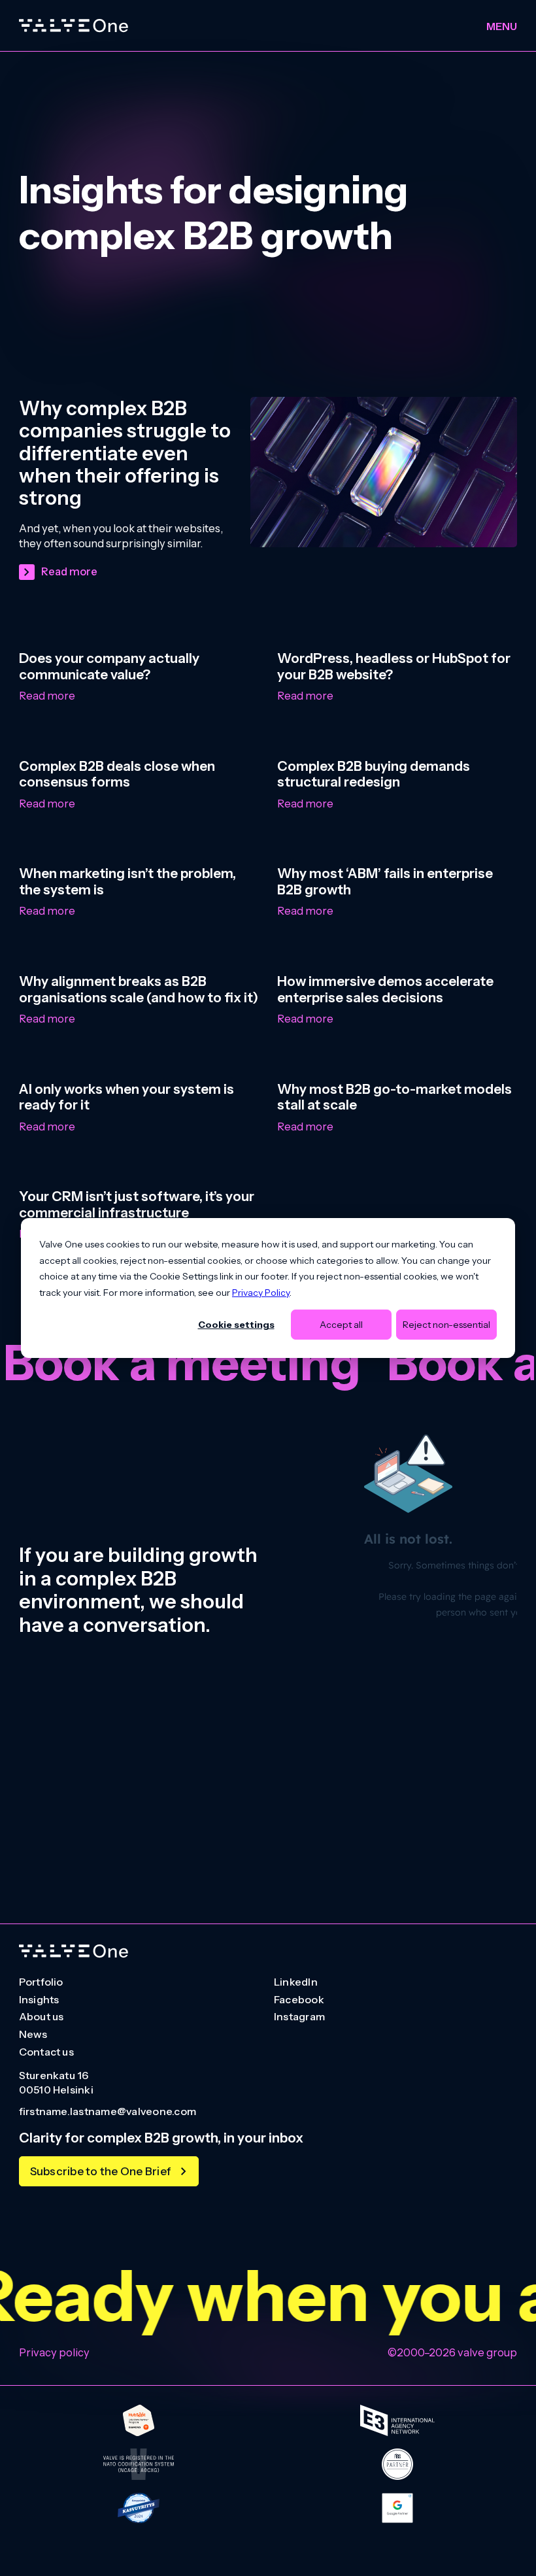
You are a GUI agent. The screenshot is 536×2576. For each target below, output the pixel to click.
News (33, 2035)
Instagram (299, 2017)
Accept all (341, 1325)
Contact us (46, 2052)
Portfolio (41, 1982)
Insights (39, 2000)
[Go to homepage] (74, 1951)
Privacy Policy (261, 1292)
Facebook (299, 2000)
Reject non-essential (446, 1325)
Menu (502, 26)
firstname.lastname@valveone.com (108, 2112)
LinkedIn (296, 1982)
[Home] (74, 26)
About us (42, 2017)
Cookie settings (236, 1325)
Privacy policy (54, 2352)
